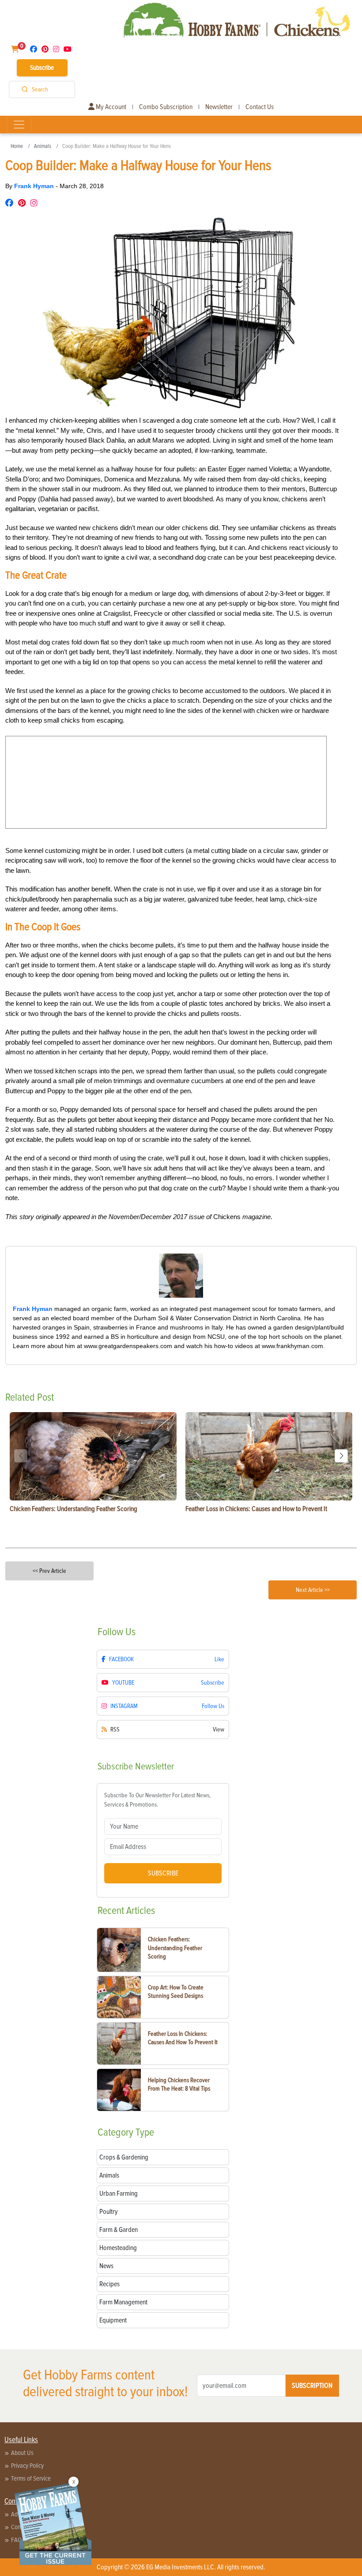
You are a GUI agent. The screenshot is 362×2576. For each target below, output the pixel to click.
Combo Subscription (166, 107)
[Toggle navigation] (19, 125)
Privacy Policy (27, 2466)
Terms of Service (31, 2478)
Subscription (312, 2386)
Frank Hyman (35, 186)
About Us (22, 2453)
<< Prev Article (49, 1571)
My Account (110, 107)
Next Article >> (313, 1590)
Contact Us (260, 107)
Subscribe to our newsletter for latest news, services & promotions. (157, 1800)
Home (17, 146)
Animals (43, 146)
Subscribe (42, 68)
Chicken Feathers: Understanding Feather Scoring (175, 1948)
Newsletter (219, 107)
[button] (341, 1456)
